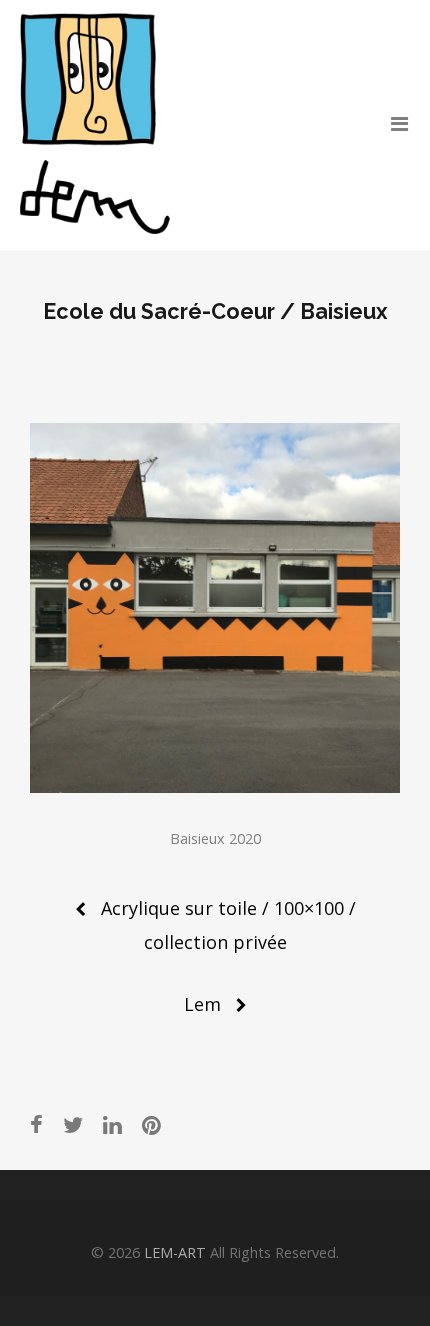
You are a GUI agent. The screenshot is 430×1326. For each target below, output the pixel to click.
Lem (202, 1004)
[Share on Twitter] (73, 1124)
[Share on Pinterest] (151, 1124)
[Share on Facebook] (36, 1124)
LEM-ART (175, 1252)
